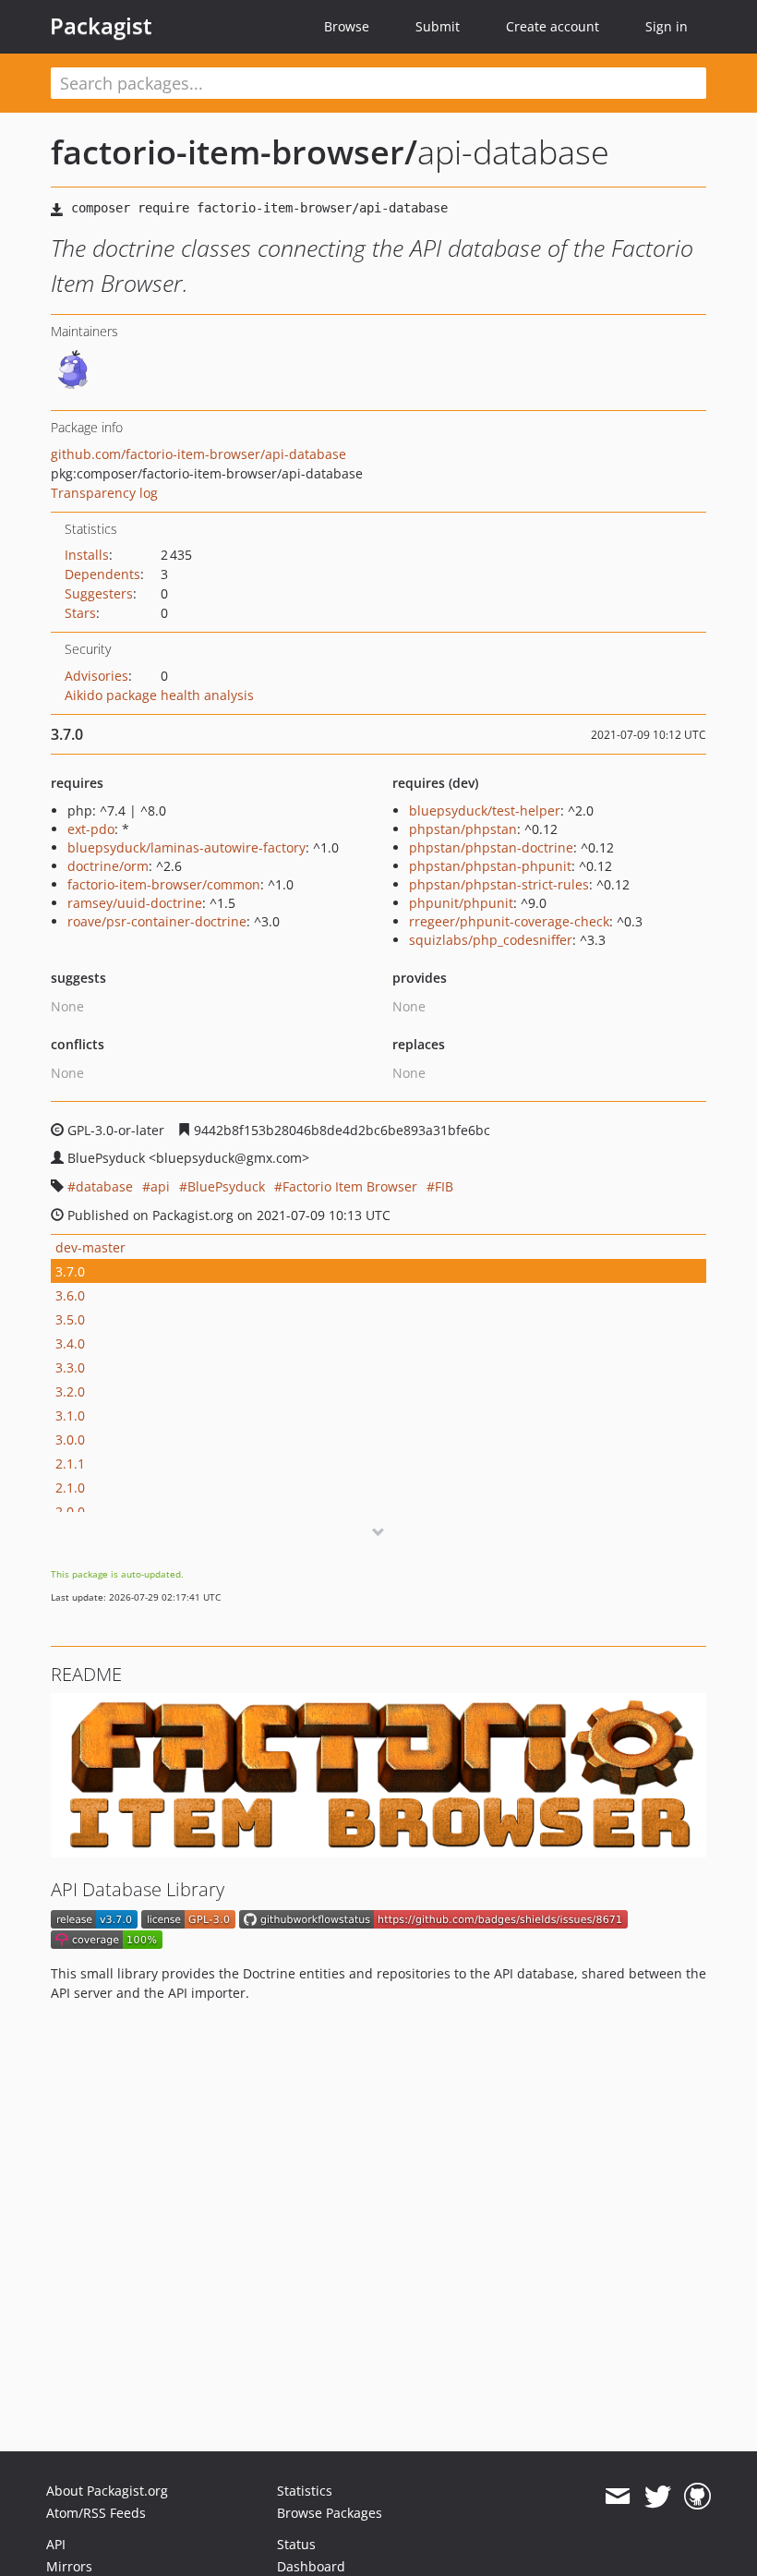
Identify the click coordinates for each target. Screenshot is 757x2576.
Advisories (96, 676)
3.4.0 (70, 1343)
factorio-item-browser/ (234, 152)
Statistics (305, 2491)
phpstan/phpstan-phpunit (490, 866)
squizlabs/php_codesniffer (491, 940)
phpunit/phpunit (461, 903)
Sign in (667, 26)
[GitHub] (697, 2497)
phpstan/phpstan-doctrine (491, 847)
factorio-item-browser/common (164, 884)
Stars (80, 613)
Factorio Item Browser (350, 1186)
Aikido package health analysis (159, 695)
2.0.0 (70, 1512)
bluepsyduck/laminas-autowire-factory (186, 847)
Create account (553, 26)
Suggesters (99, 593)
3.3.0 (70, 1367)
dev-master (90, 1247)
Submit (438, 26)
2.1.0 (70, 1488)
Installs (87, 555)
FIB (444, 1186)
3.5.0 (70, 1319)
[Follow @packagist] (658, 2497)
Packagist (101, 26)
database (104, 1186)
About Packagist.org (107, 2491)
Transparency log (104, 493)
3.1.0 (70, 1415)
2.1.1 (70, 1463)
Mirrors (69, 2566)
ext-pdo (91, 829)
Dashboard (311, 2566)
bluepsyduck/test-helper (485, 810)
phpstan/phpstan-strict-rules (499, 884)
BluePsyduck (226, 1186)
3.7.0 (70, 1271)
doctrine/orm (108, 866)
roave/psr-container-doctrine (157, 921)
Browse (347, 26)
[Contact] (617, 2497)
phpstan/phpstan (463, 829)
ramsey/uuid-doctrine (135, 903)
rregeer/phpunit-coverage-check (509, 921)
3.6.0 (70, 1295)
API (56, 2544)
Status (296, 2544)
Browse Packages (330, 2513)
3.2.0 (70, 1391)
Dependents (102, 574)
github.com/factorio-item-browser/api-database (198, 454)
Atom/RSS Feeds (96, 2513)
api (160, 1186)
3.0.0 (70, 1439)
